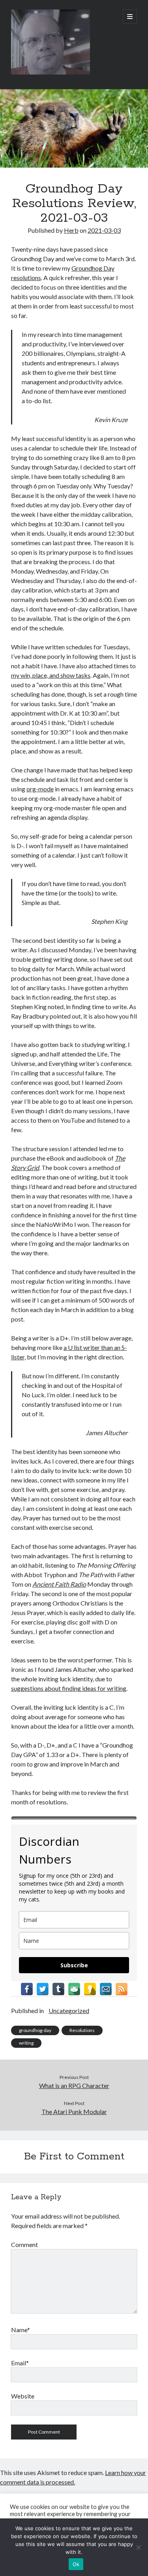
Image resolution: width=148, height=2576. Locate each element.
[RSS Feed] (122, 1989)
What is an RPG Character (74, 2085)
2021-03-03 (104, 230)
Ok (76, 2564)
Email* (20, 2363)
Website (23, 2396)
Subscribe (74, 1965)
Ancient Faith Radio (59, 1584)
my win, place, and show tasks (51, 675)
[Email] (106, 1989)
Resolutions (82, 2030)
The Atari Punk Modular (74, 2111)
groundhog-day (35, 2030)
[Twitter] (43, 1989)
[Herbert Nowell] (51, 73)
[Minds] (90, 1989)
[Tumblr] (58, 1989)
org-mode (40, 789)
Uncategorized (69, 2011)
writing (26, 2043)
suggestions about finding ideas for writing (69, 1688)
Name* (21, 2330)
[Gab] (74, 1989)
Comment (24, 2244)
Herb (71, 230)
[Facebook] (27, 1989)
